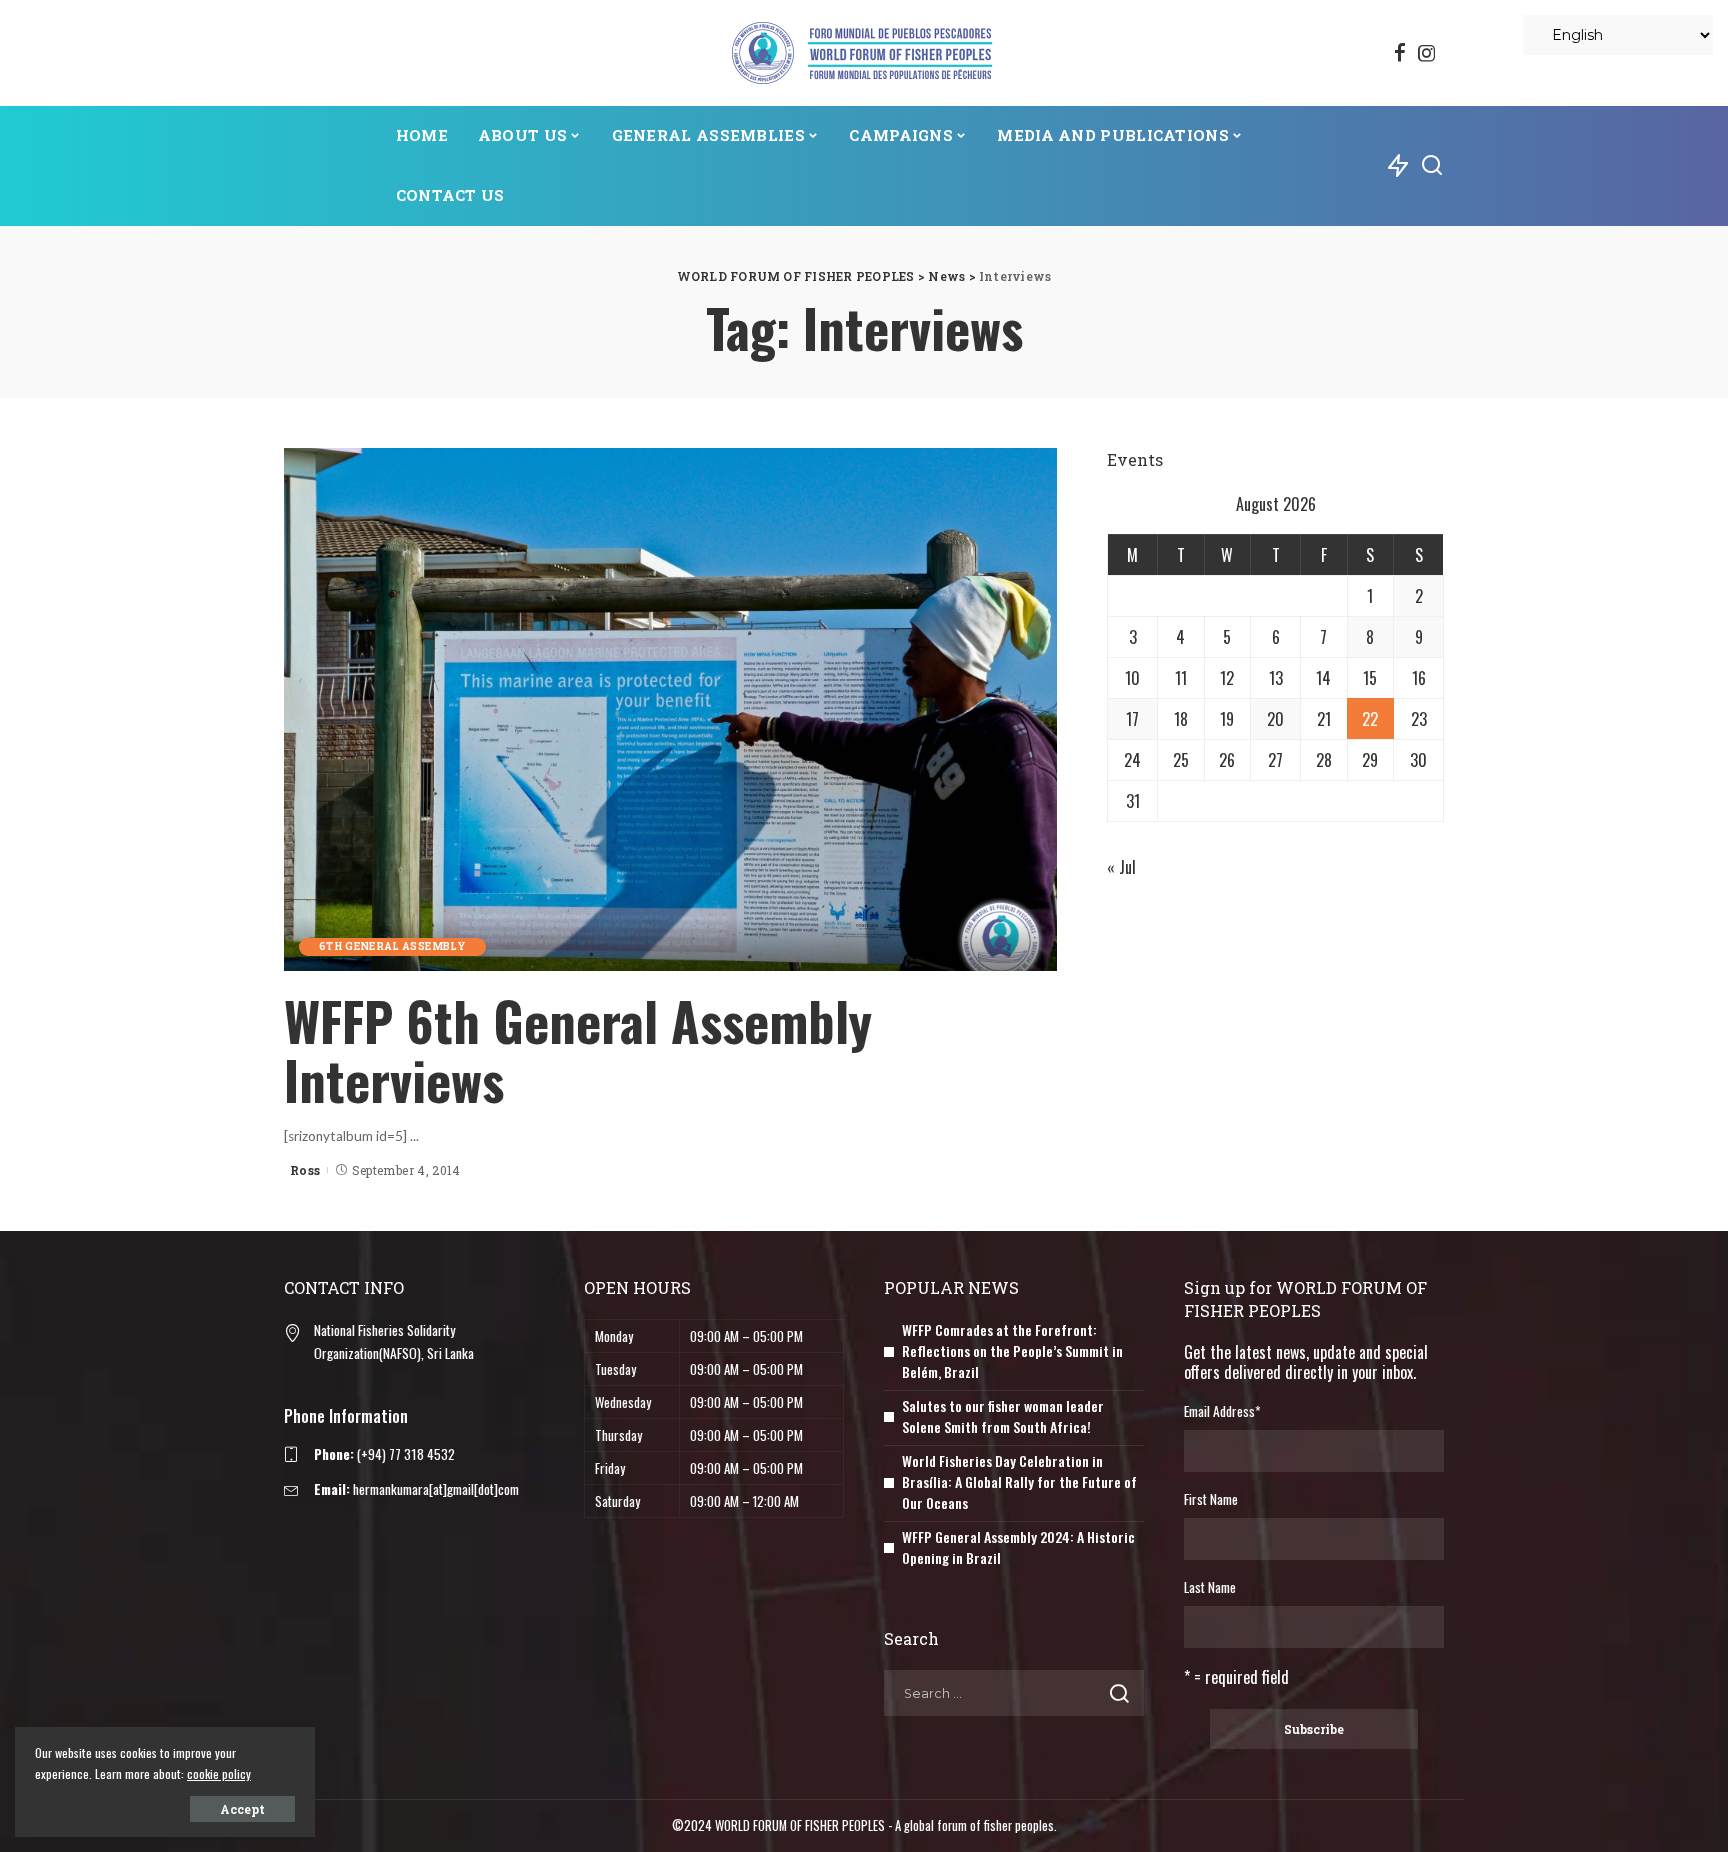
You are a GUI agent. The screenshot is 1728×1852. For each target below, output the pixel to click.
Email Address (1222, 1411)
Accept (242, 1809)
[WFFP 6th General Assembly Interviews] (670, 709)
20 (1275, 719)
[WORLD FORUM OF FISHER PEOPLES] (863, 53)
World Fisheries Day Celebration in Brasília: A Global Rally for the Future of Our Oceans (1019, 1481)
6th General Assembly (392, 946)
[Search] (1432, 166)
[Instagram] (1427, 53)
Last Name (1210, 1587)
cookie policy (219, 1773)
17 (1132, 719)
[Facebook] (1400, 53)
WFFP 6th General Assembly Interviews (578, 1050)
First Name (1211, 1499)
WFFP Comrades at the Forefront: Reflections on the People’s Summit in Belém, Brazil (1012, 1350)
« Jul (1121, 867)
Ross (305, 1170)
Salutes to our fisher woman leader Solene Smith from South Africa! (1003, 1416)
